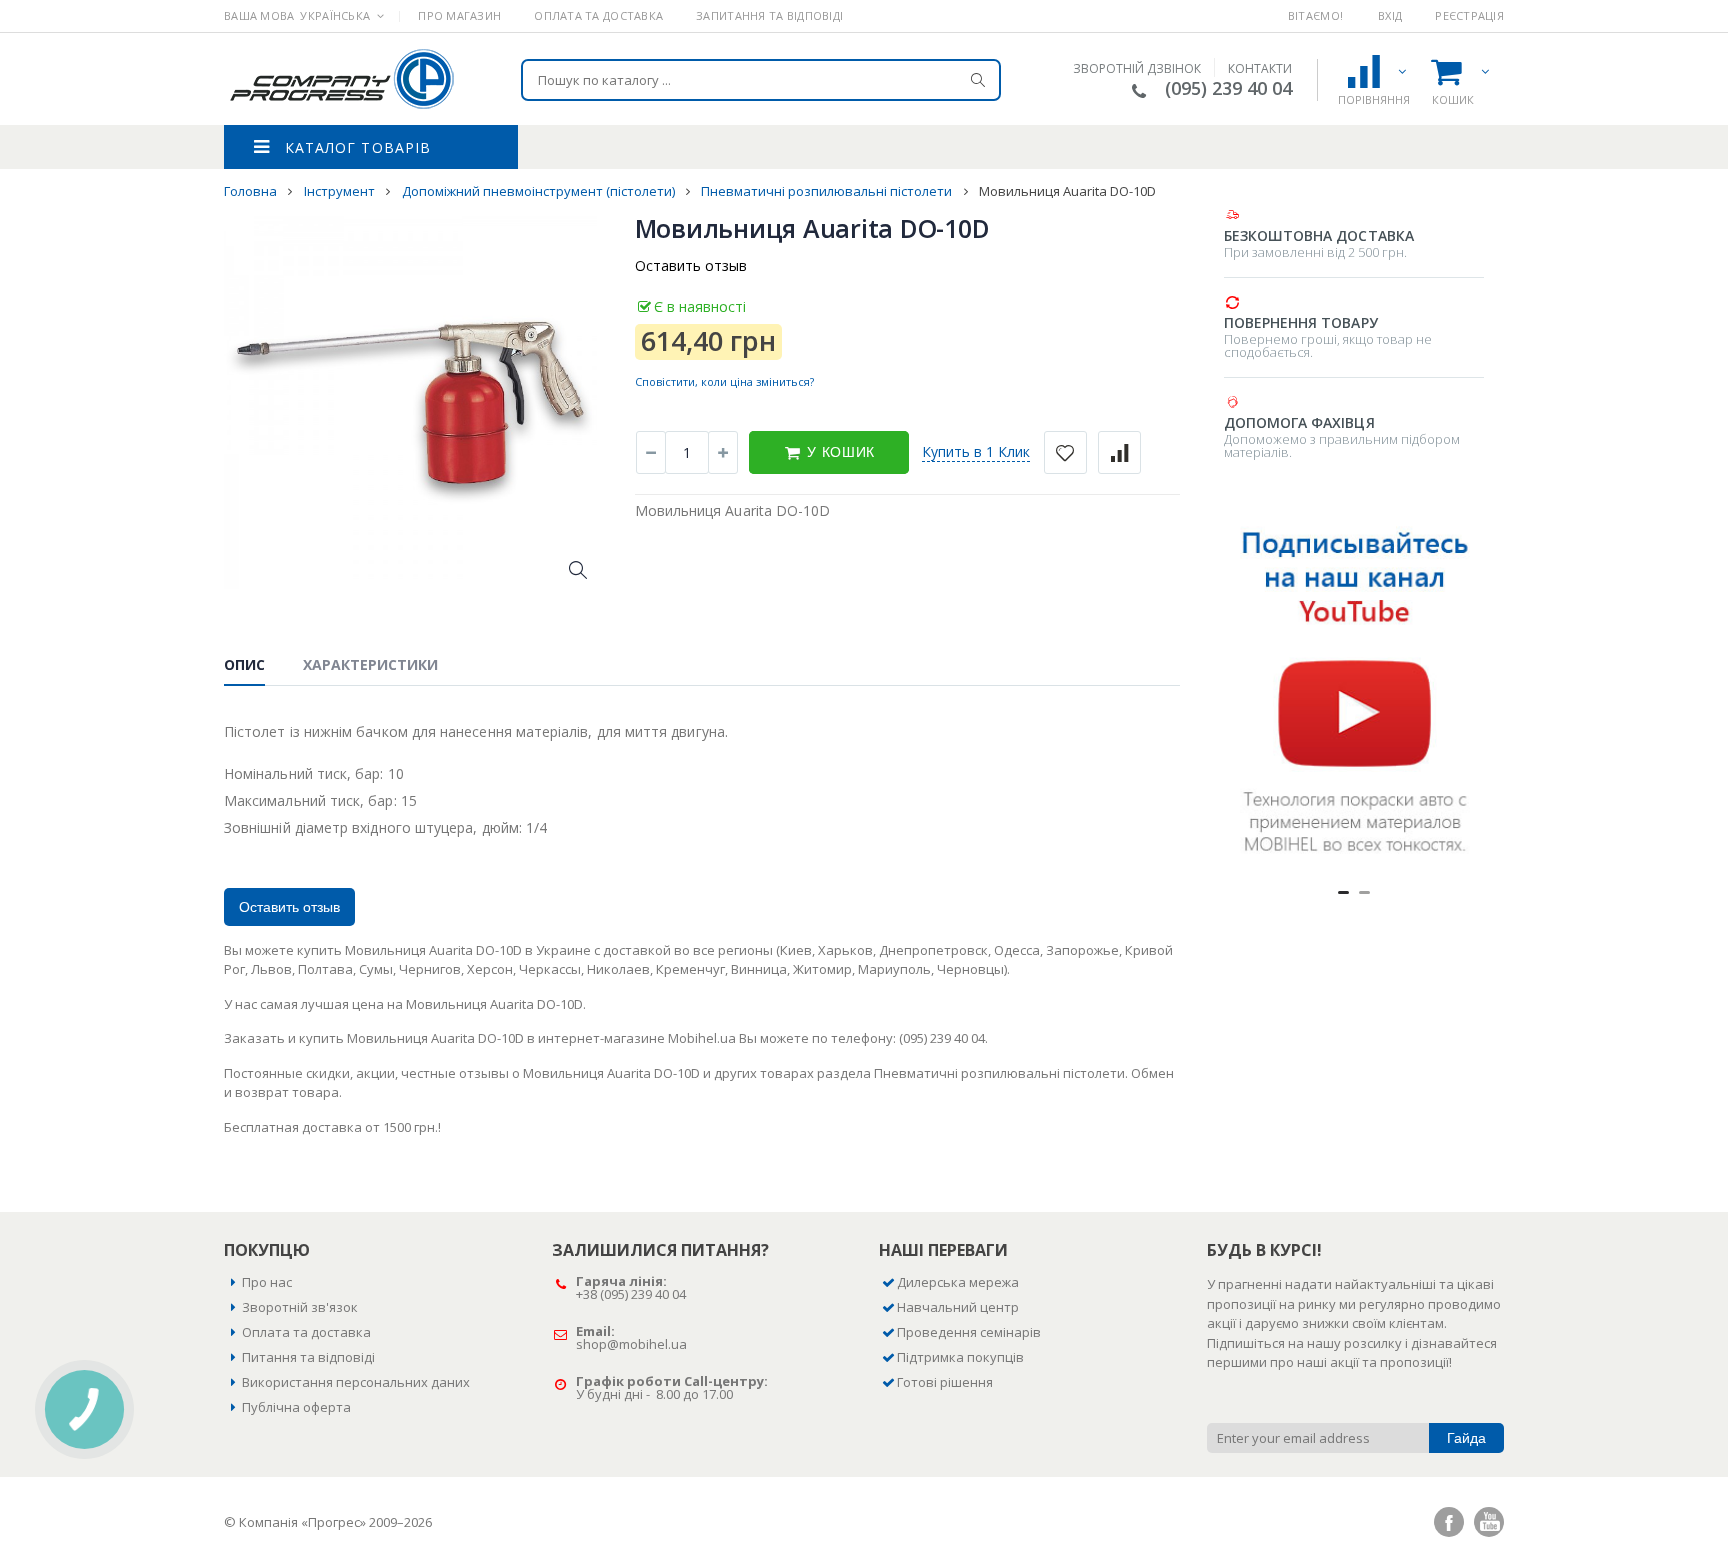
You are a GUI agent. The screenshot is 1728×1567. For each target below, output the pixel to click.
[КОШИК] (1456, 71)
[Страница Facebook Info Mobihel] (1449, 1522)
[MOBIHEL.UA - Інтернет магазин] (341, 79)
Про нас (267, 1282)
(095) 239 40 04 (1228, 88)
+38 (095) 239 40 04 (631, 1294)
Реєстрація (1469, 15)
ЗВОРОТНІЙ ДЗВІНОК (1137, 68)
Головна (252, 191)
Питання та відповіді (308, 1357)
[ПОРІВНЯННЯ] (1373, 71)
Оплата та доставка (598, 15)
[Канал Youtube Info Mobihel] (1489, 1522)
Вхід (1390, 15)
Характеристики (370, 664)
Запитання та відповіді (769, 15)
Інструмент (341, 191)
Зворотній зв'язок (300, 1307)
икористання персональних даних (360, 1382)
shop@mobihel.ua (631, 1344)
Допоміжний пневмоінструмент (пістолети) (540, 191)
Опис (244, 664)
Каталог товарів (358, 147)
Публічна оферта (296, 1407)
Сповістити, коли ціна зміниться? (724, 381)
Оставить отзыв (691, 265)
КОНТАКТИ (1260, 68)
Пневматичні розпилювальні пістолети (828, 191)
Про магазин (459, 15)
